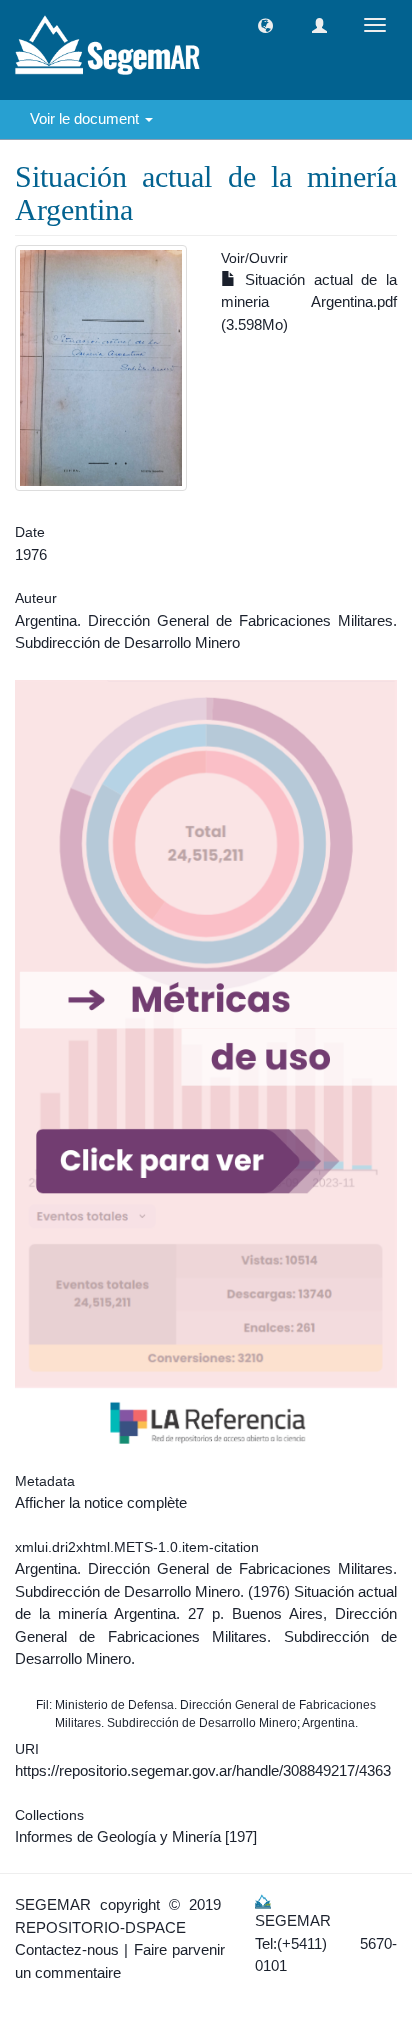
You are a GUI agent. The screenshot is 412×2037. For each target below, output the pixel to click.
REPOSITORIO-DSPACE (100, 1927)
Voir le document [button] (86, 118)
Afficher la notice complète (101, 1502)
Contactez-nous (67, 1949)
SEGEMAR (53, 1904)
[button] (265, 25)
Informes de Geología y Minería (118, 1836)
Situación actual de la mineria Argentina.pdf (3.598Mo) (309, 302)
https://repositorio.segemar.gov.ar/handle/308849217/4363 (203, 1770)
